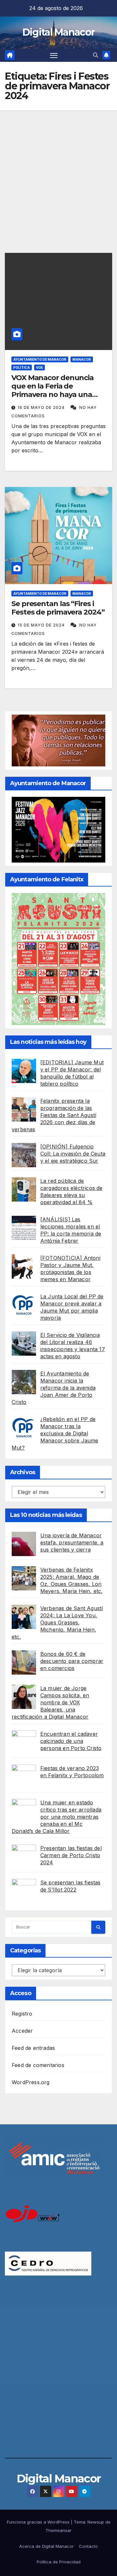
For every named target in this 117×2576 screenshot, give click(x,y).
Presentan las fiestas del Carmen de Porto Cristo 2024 (71, 1855)
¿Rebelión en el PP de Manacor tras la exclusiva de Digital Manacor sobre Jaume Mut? (55, 1433)
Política (22, 367)
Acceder (22, 2031)
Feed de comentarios (38, 2065)
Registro (22, 2014)
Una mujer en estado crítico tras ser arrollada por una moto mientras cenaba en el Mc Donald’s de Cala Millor (57, 1817)
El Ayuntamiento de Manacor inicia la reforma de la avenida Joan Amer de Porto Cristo (54, 1388)
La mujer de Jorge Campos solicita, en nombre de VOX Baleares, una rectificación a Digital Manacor (51, 1702)
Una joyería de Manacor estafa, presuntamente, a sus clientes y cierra (72, 1542)
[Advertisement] (58, 172)
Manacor (82, 359)
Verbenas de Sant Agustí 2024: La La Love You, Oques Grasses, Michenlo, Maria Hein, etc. (57, 1622)
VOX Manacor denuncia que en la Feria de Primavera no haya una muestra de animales (52, 390)
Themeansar (58, 2530)
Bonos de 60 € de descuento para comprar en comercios (72, 1661)
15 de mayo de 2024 (42, 625)
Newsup (96, 2522)
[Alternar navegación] (54, 55)
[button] (96, 55)
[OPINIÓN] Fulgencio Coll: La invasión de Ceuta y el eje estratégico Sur (73, 1154)
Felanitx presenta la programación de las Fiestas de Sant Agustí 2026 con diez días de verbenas (54, 1115)
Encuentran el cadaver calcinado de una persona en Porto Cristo (71, 1741)
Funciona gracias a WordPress (39, 2522)
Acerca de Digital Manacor (46, 2546)
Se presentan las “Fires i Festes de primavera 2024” (58, 608)
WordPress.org (31, 2082)
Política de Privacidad (59, 2562)
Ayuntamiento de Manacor (40, 359)
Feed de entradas (33, 2048)
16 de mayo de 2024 (42, 407)
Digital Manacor (59, 32)
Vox (39, 367)
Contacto (88, 2546)
